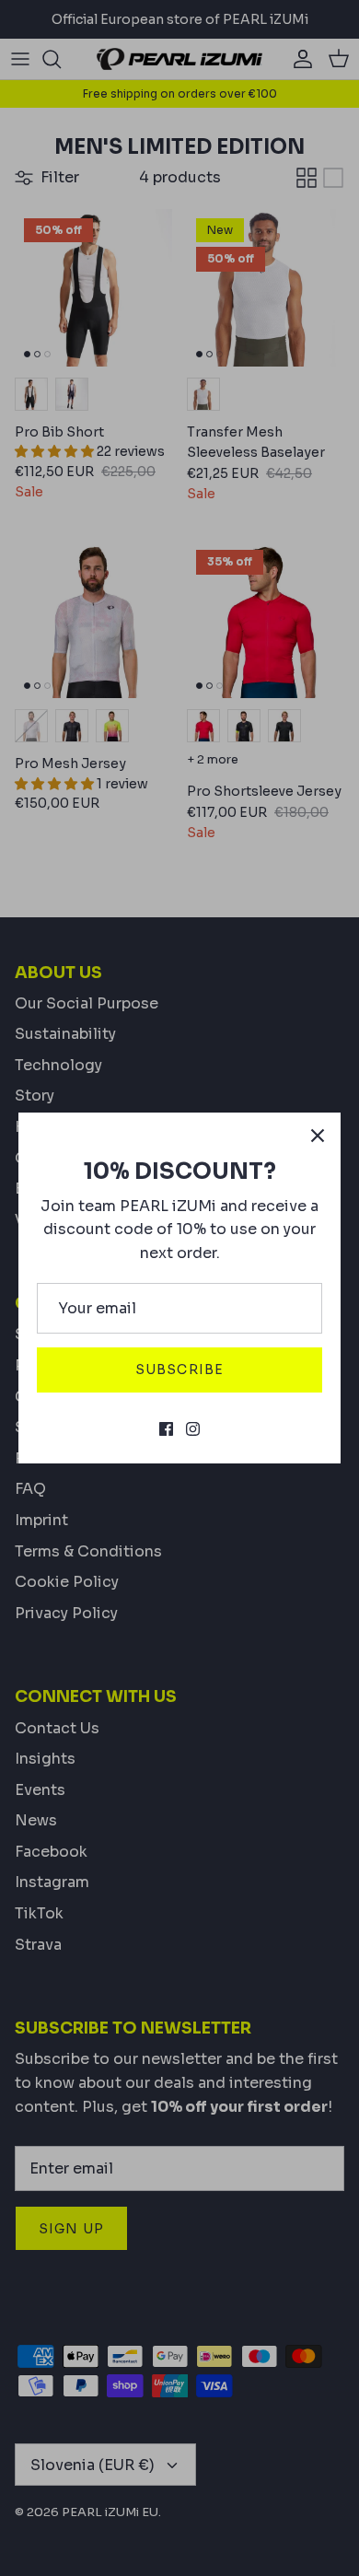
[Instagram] (193, 1429)
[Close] (318, 1136)
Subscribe (179, 1370)
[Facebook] (166, 1429)
